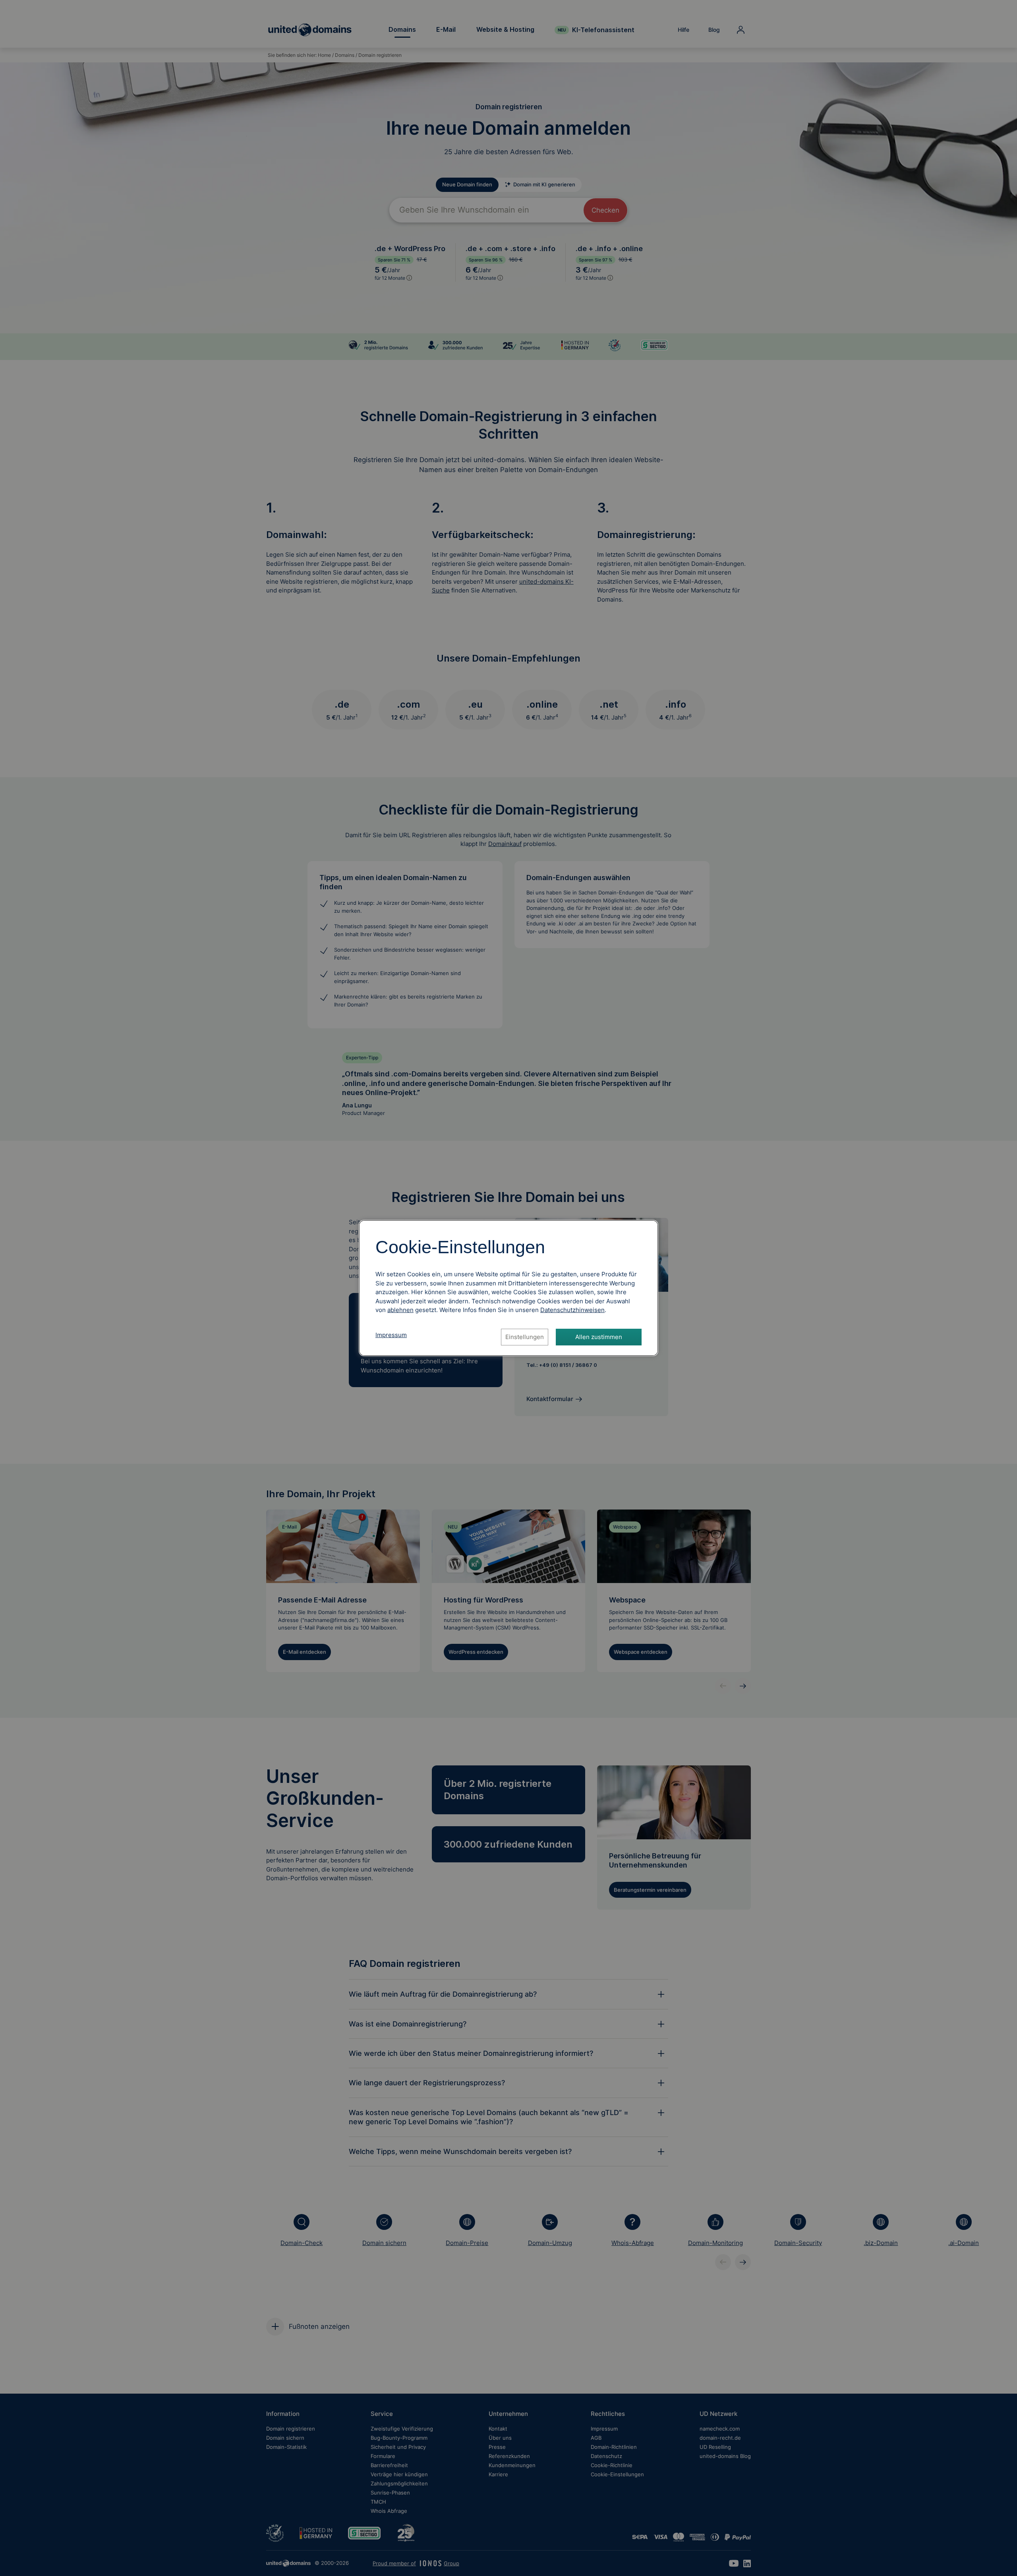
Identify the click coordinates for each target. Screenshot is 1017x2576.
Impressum (391, 1335)
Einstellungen (525, 1337)
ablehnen (400, 1310)
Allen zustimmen (599, 1337)
